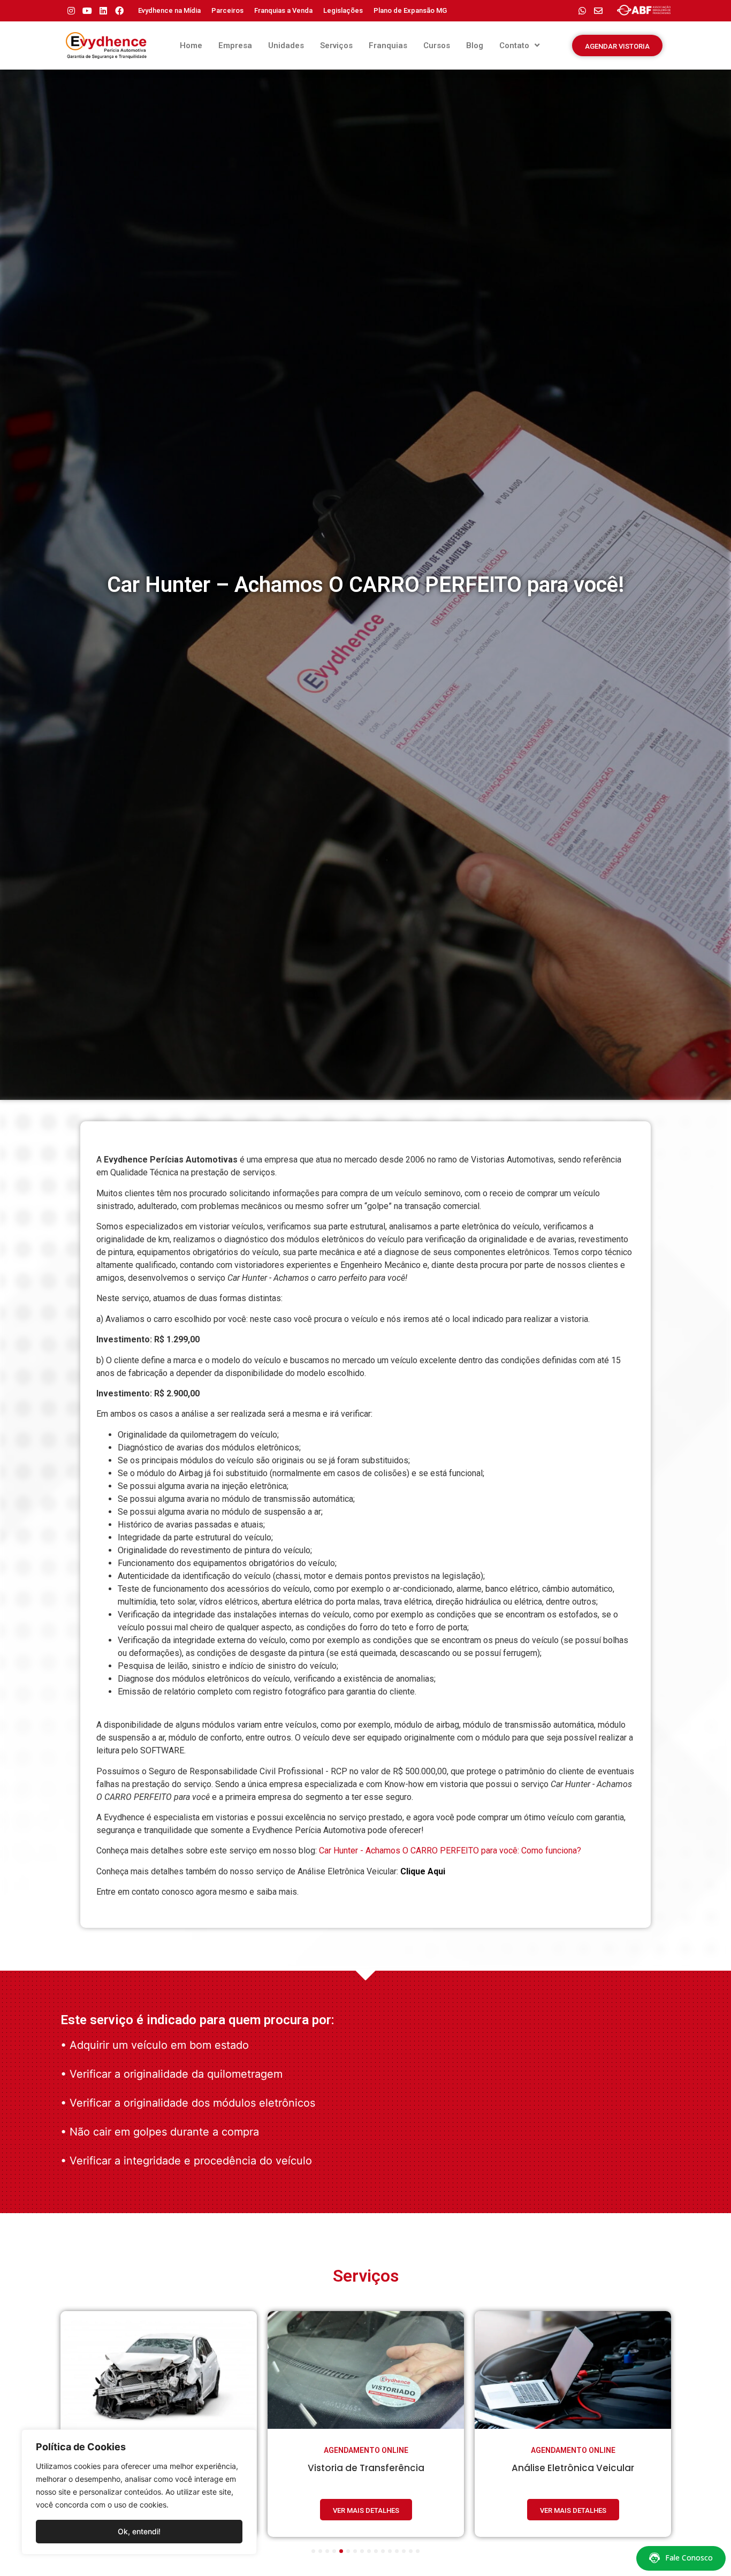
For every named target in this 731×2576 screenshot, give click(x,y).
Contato (514, 45)
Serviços (336, 45)
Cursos (437, 45)
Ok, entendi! (139, 2531)
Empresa (235, 45)
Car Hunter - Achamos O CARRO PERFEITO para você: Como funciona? (450, 1851)
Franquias (388, 45)
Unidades (286, 45)
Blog (475, 45)
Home (191, 45)
